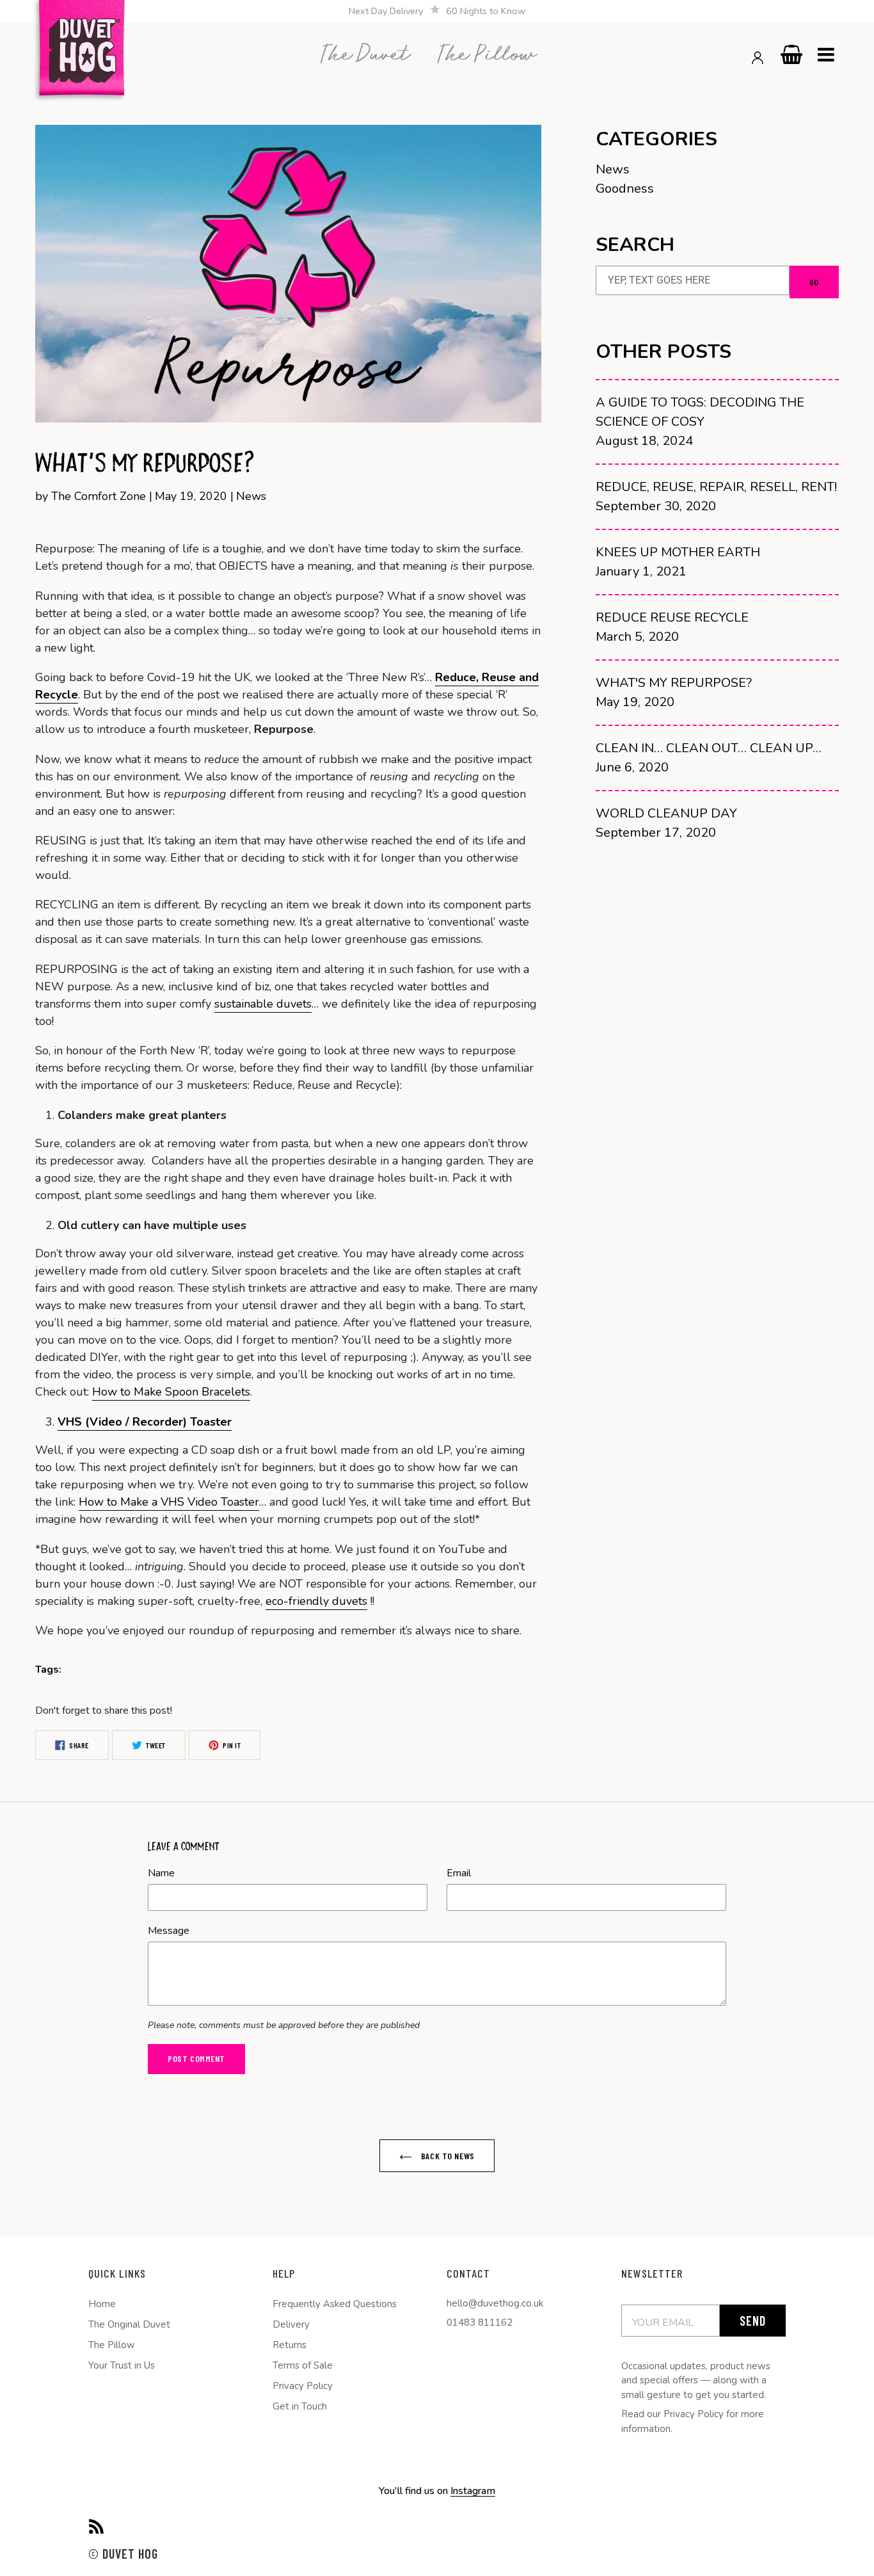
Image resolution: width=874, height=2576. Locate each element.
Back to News (446, 2156)
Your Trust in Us (122, 2365)
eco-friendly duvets (316, 1601)
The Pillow (112, 2345)
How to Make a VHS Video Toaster (169, 1502)
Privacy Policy (303, 2386)
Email (459, 1873)
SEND (753, 2321)
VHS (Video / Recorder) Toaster (145, 1422)
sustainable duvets (263, 1004)
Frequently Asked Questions (335, 2304)
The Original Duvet (129, 2324)
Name (161, 1873)
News (613, 169)
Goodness (625, 189)
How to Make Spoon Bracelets (171, 1392)
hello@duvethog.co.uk (495, 2303)
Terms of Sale (303, 2365)
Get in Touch (300, 2406)
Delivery (291, 2324)
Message (169, 1931)
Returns (290, 2345)
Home (102, 2304)
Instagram (473, 2491)
